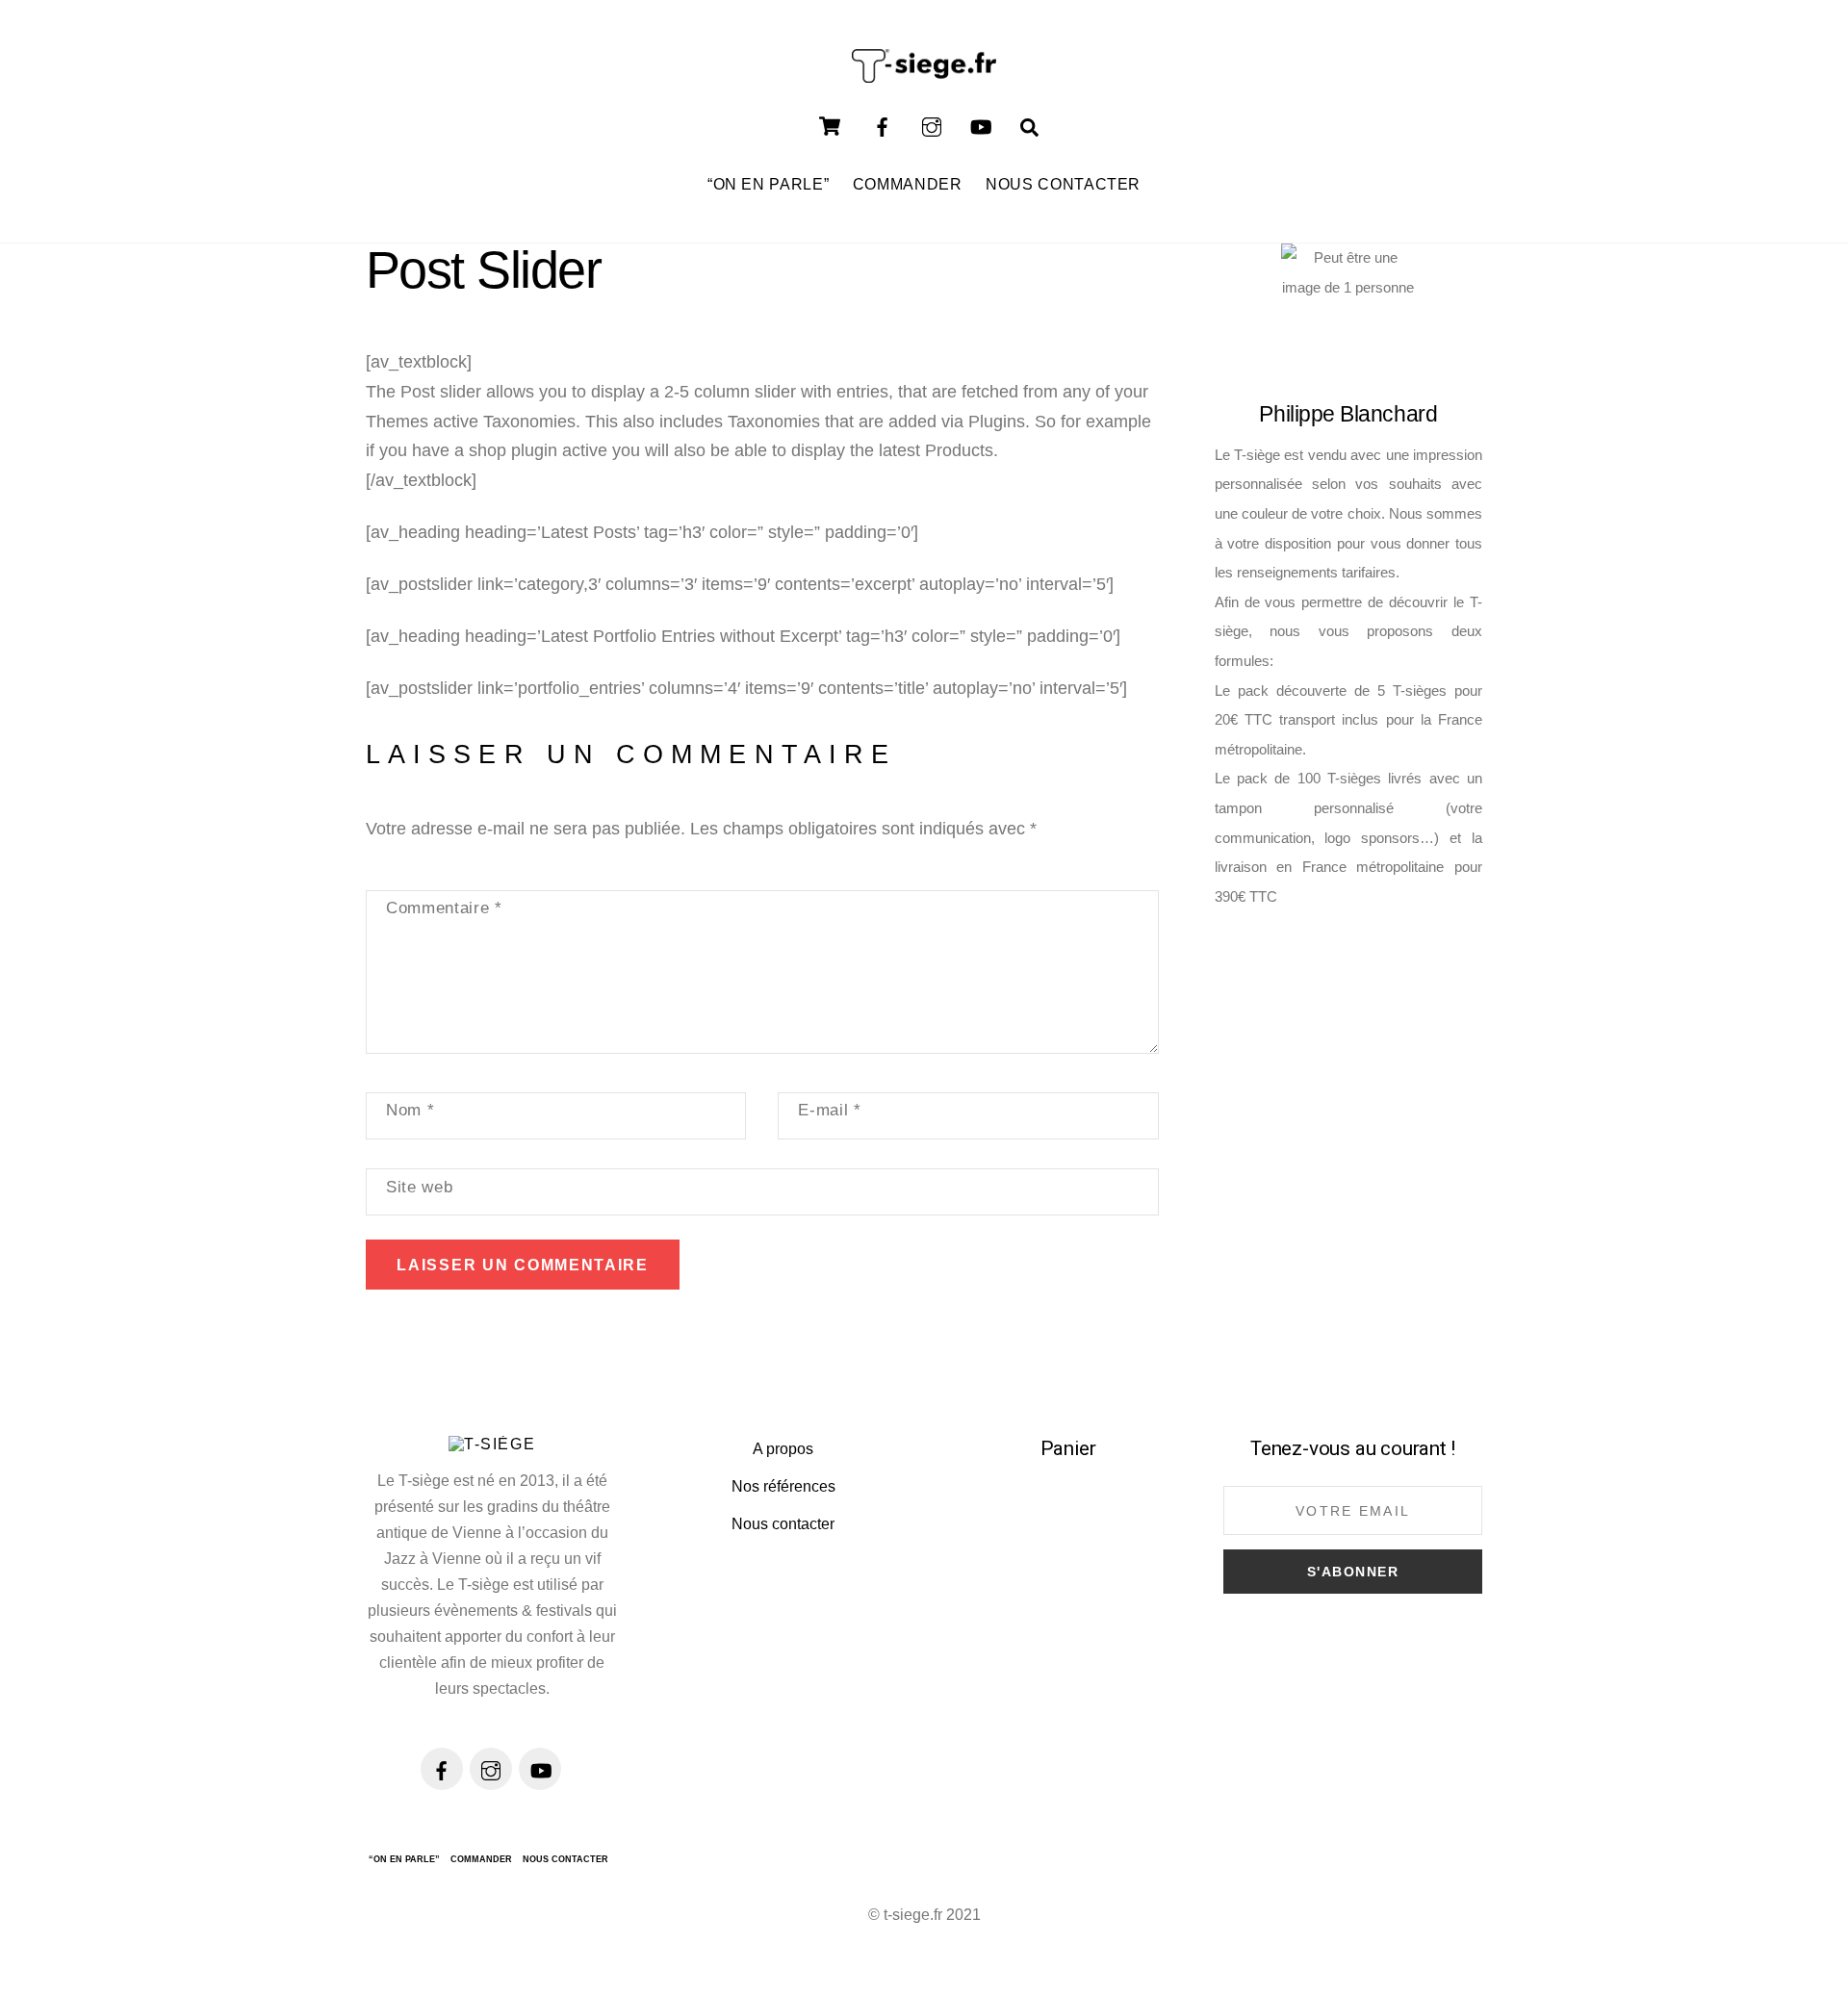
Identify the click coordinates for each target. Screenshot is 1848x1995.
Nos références (783, 1486)
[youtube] (981, 125)
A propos (783, 1449)
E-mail (829, 1110)
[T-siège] (924, 74)
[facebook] (883, 125)
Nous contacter (783, 1524)
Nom (410, 1110)
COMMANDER (908, 184)
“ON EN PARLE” (768, 184)
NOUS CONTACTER (1063, 184)
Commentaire (444, 908)
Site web (419, 1187)
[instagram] (932, 125)
